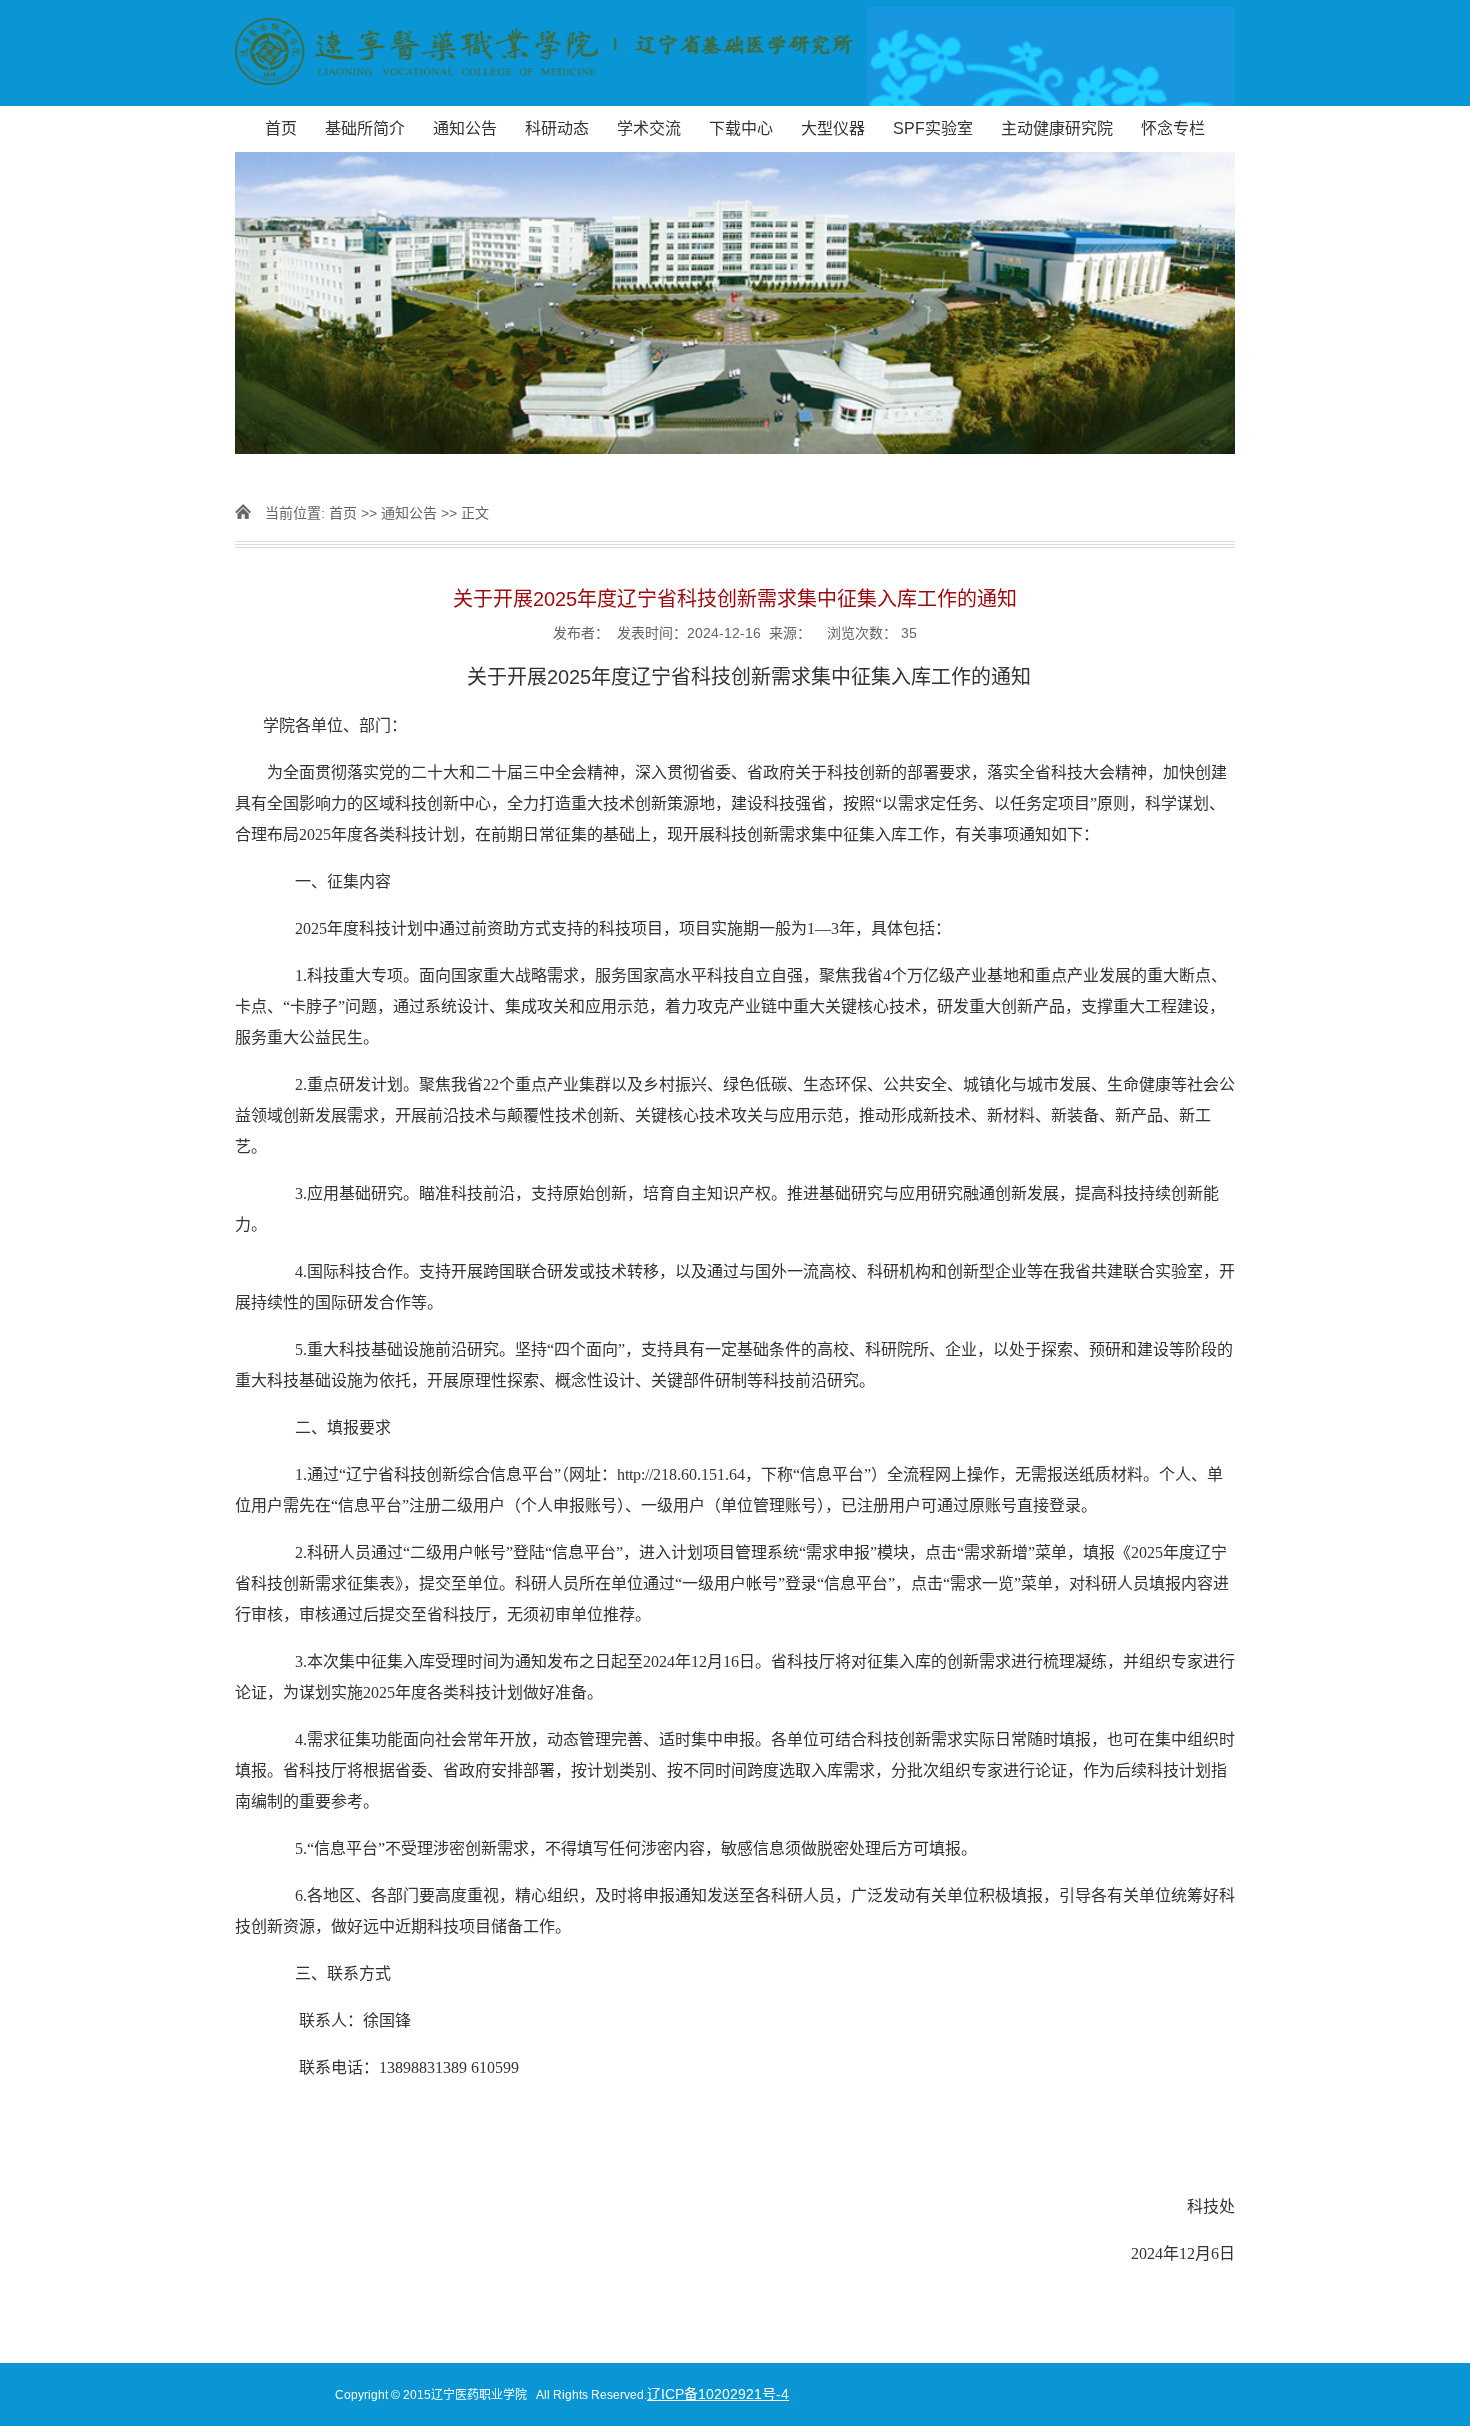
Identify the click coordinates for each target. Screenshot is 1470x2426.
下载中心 (741, 128)
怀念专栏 (1173, 128)
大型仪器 (833, 128)
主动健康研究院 (1057, 128)
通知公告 (465, 128)
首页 (281, 128)
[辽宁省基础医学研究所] (735, 53)
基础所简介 (365, 128)
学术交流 (649, 128)
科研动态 (557, 128)
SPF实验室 (933, 128)
